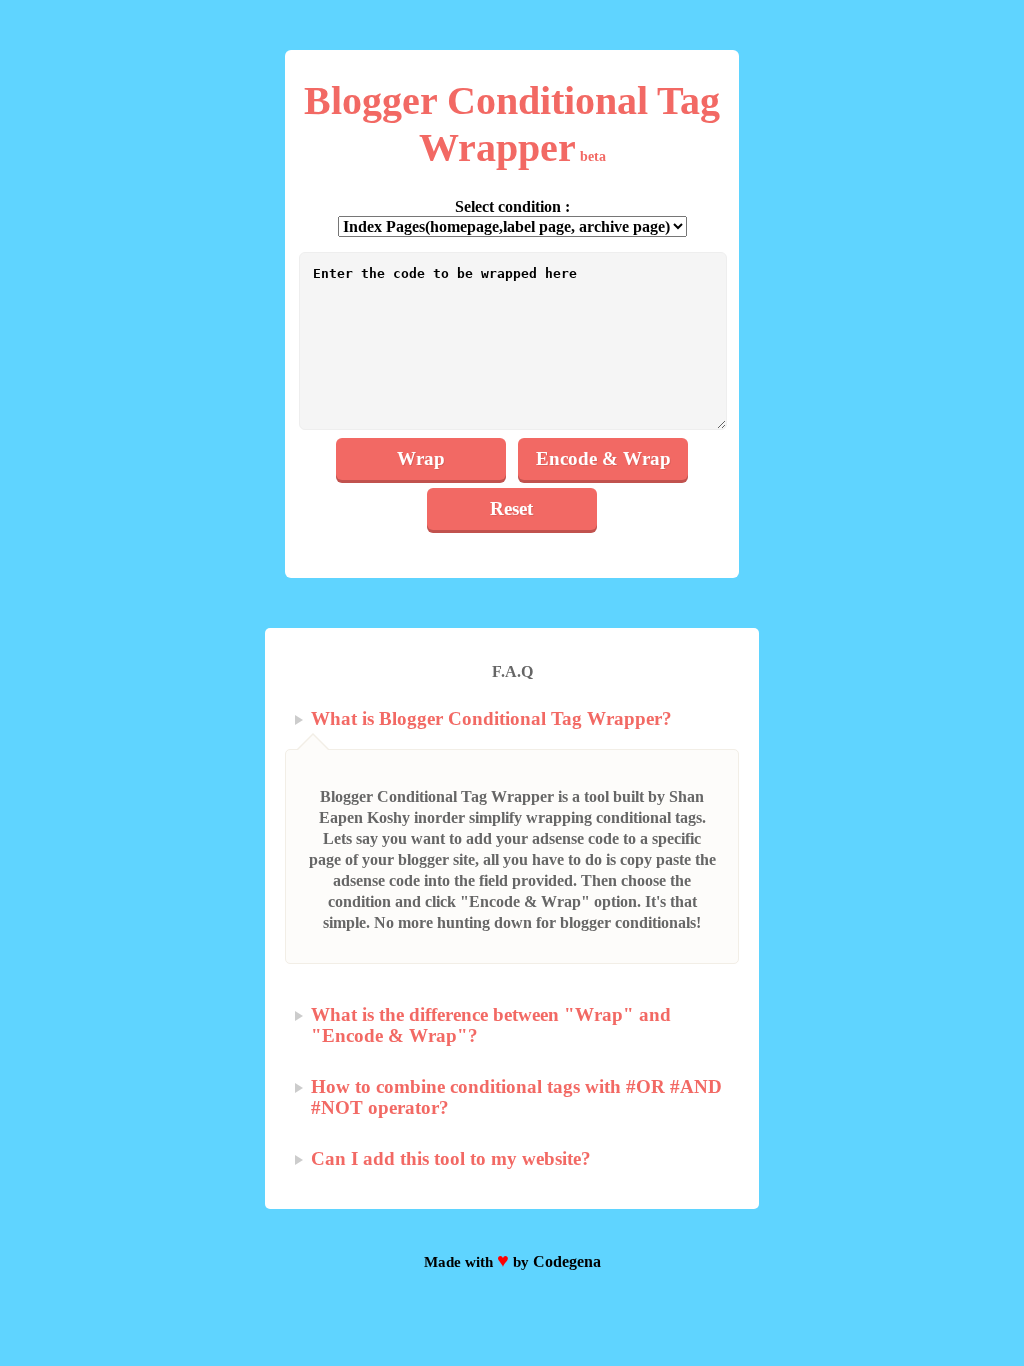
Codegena (567, 1261)
